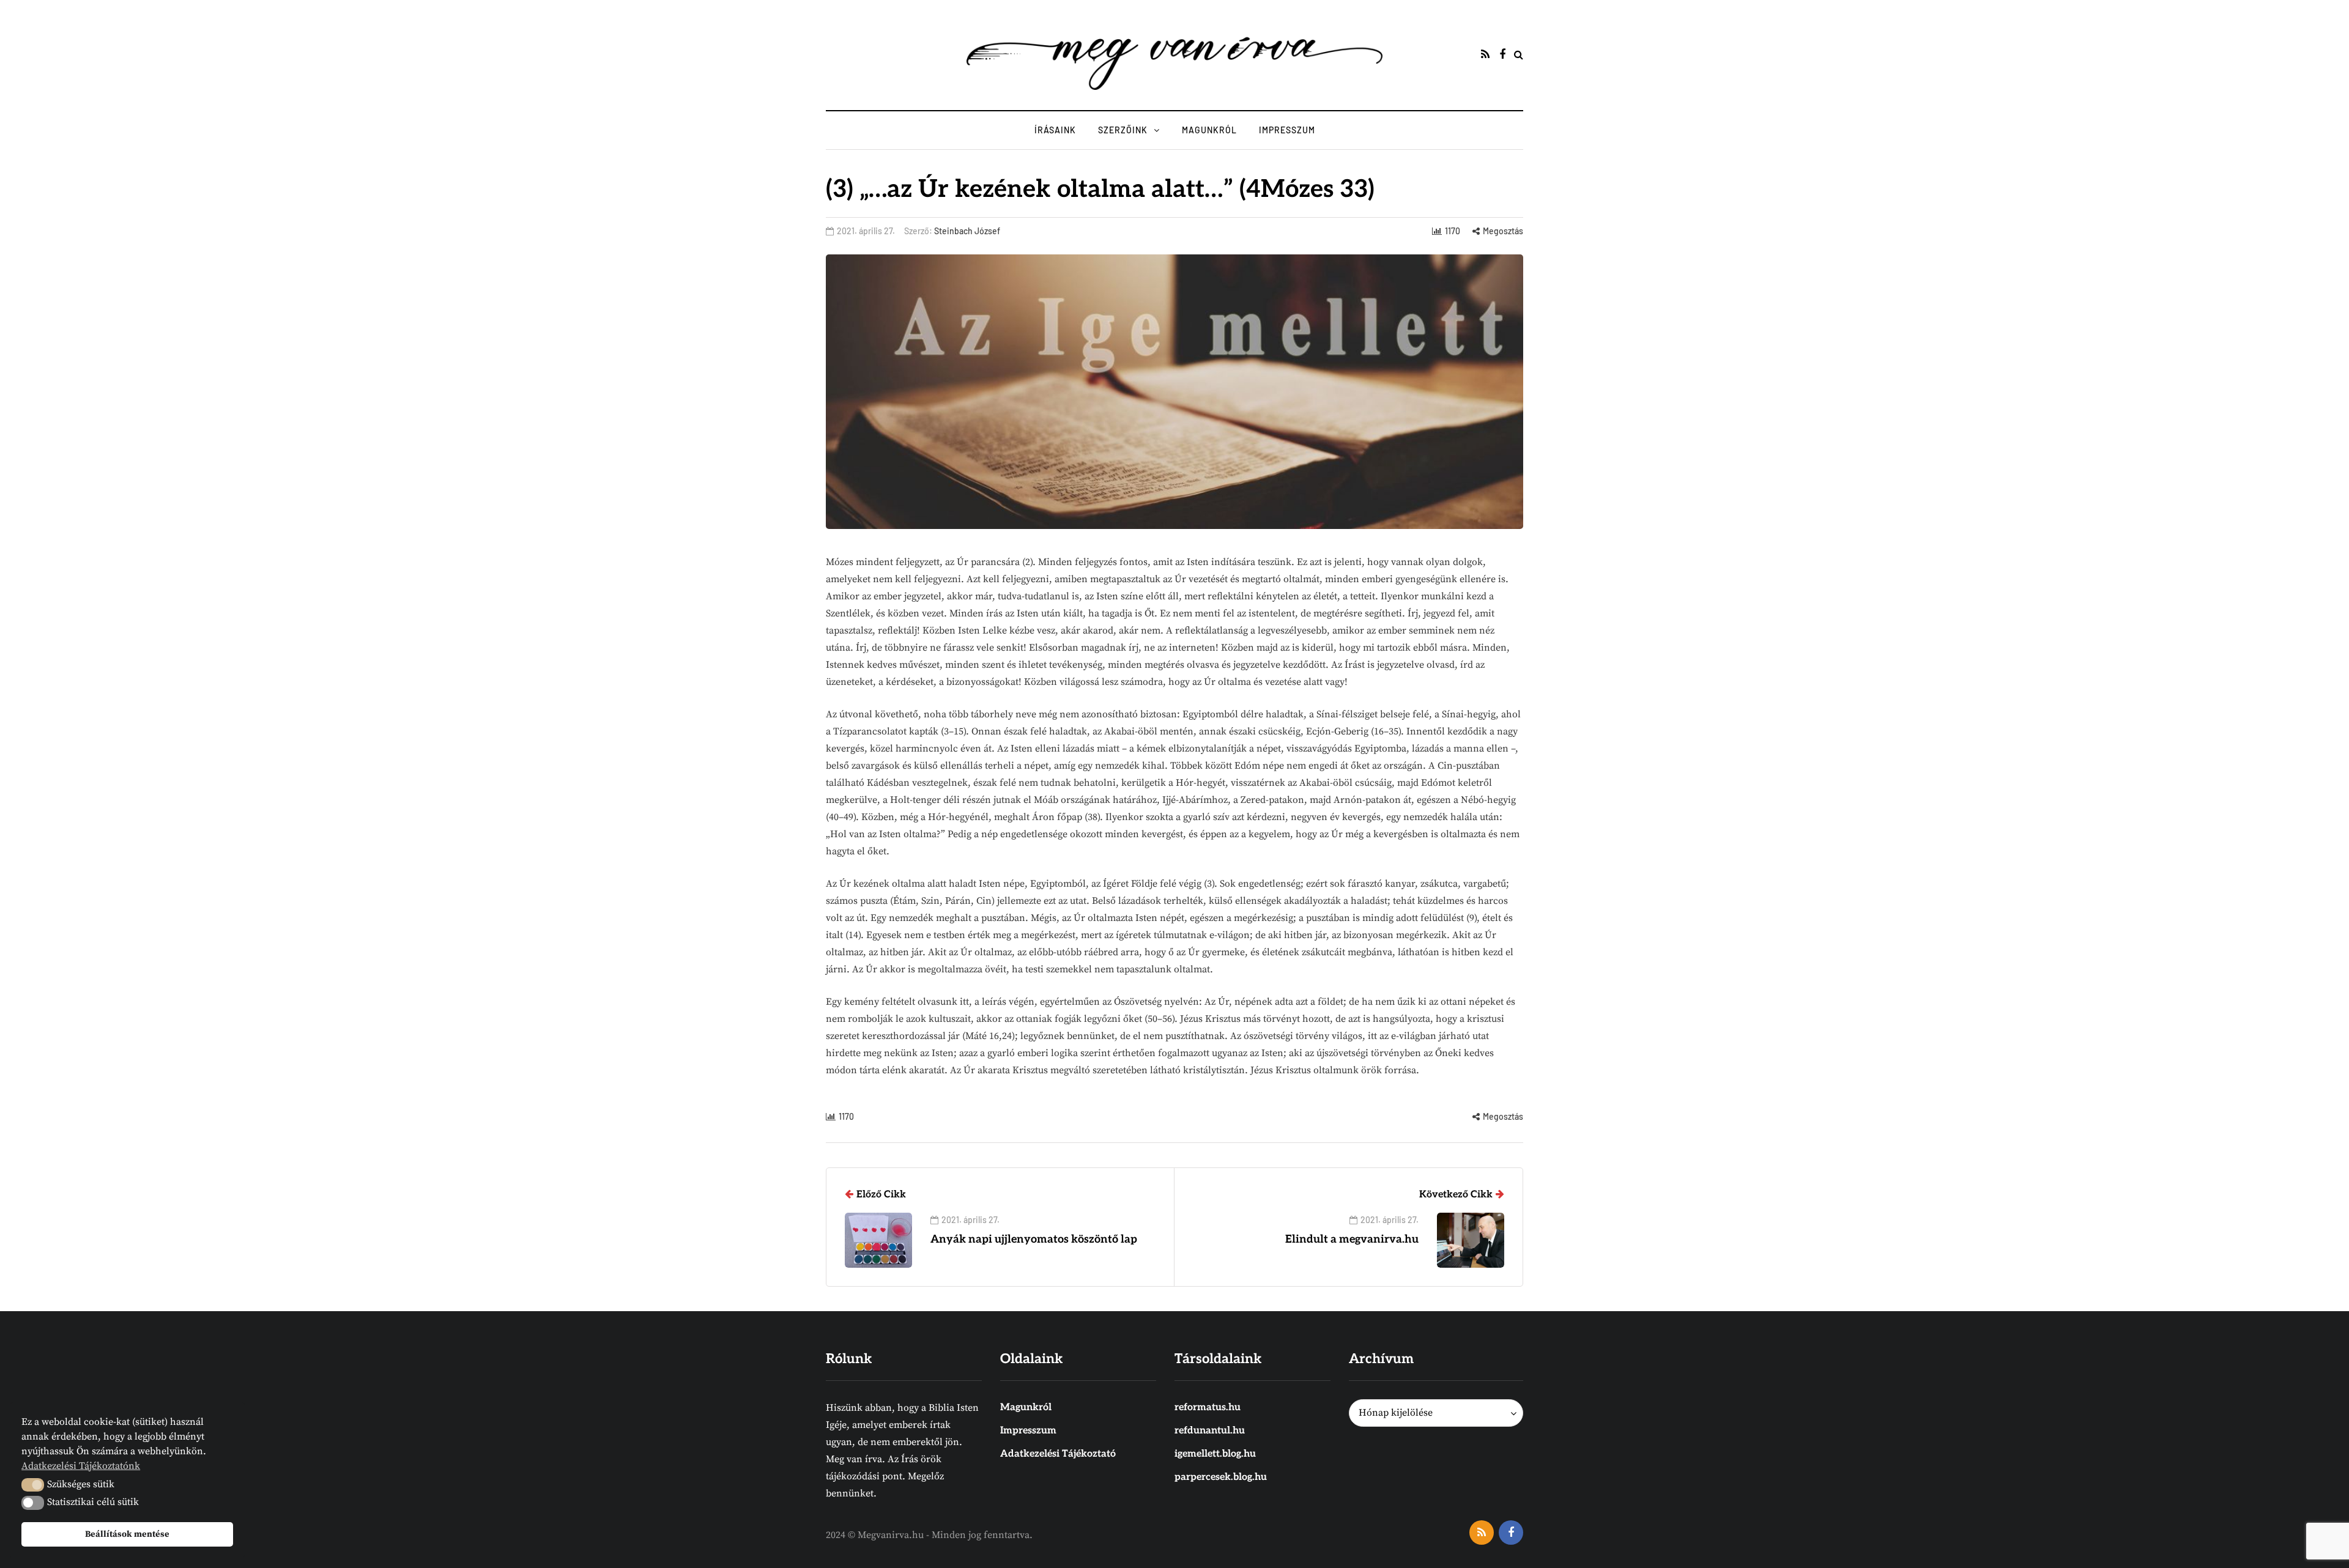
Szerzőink (1123, 130)
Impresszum (1287, 130)
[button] (33, 1485)
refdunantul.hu (1210, 1431)
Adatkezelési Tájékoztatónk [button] (81, 1466)
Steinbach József (967, 231)
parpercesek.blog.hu (1221, 1477)
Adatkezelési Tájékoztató (1058, 1454)
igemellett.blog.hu (1215, 1454)
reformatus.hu (1208, 1407)
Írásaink (1055, 130)
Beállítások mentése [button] (127, 1534)
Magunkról (1209, 130)
